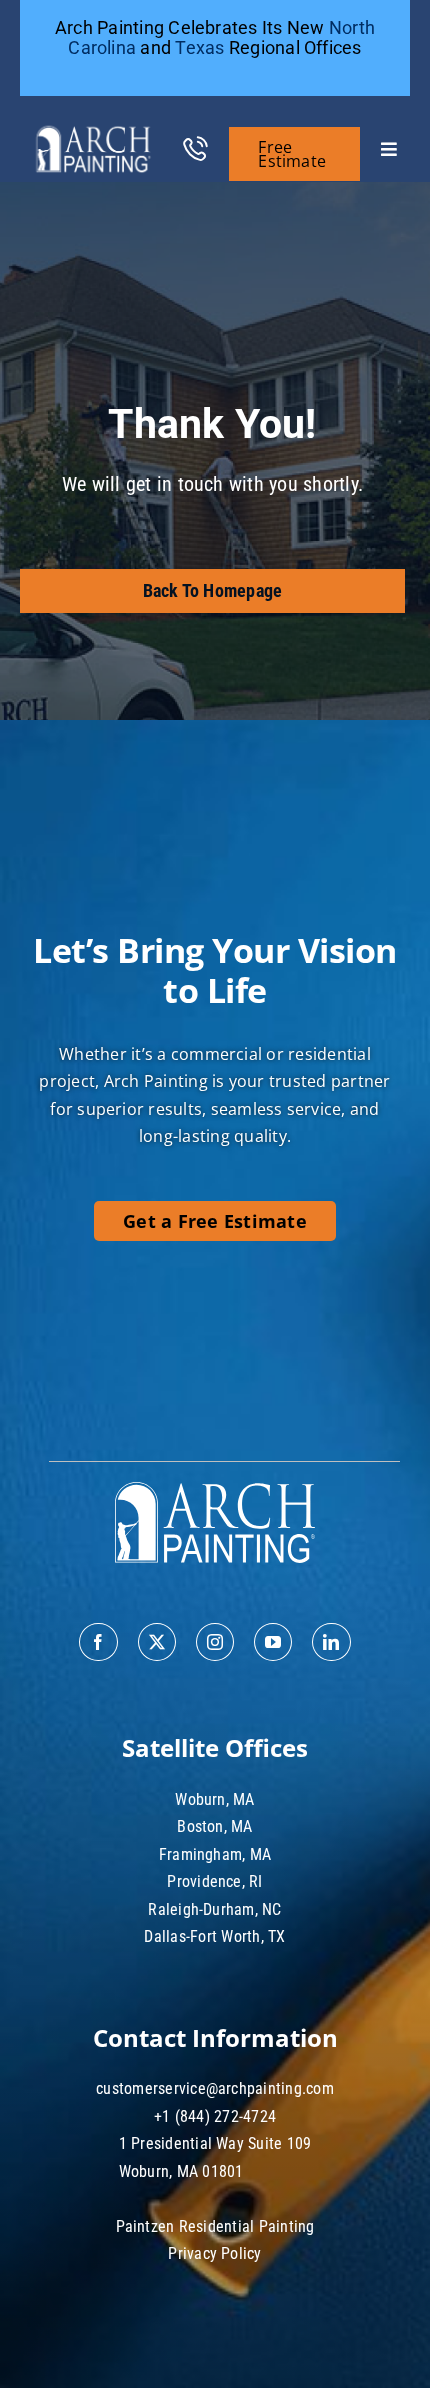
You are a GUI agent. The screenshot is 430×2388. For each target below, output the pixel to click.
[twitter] (157, 1642)
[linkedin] (331, 1642)
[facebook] (98, 1642)
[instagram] (215, 1642)
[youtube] (273, 1642)
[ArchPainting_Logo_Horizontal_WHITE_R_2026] (93, 123)
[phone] (195, 142)
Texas (199, 47)
